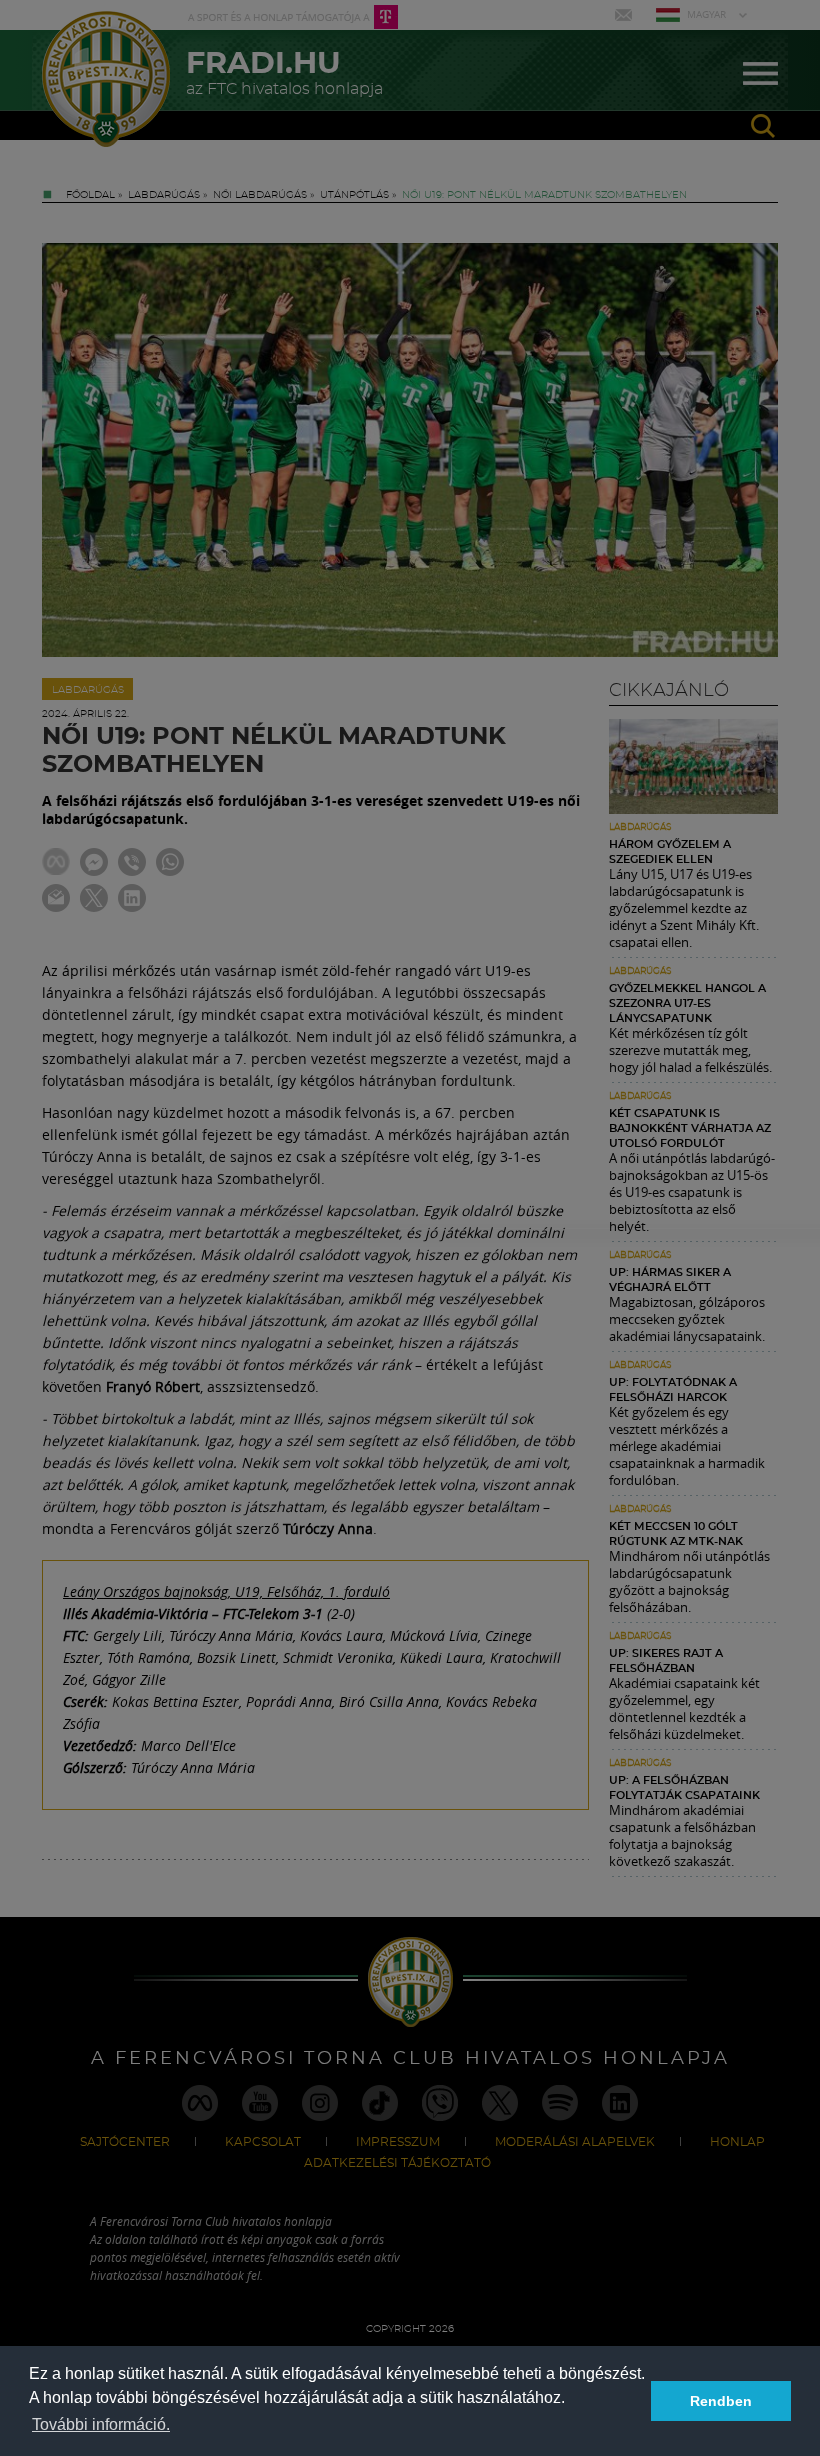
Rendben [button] (721, 2401)
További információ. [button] (101, 2424)
